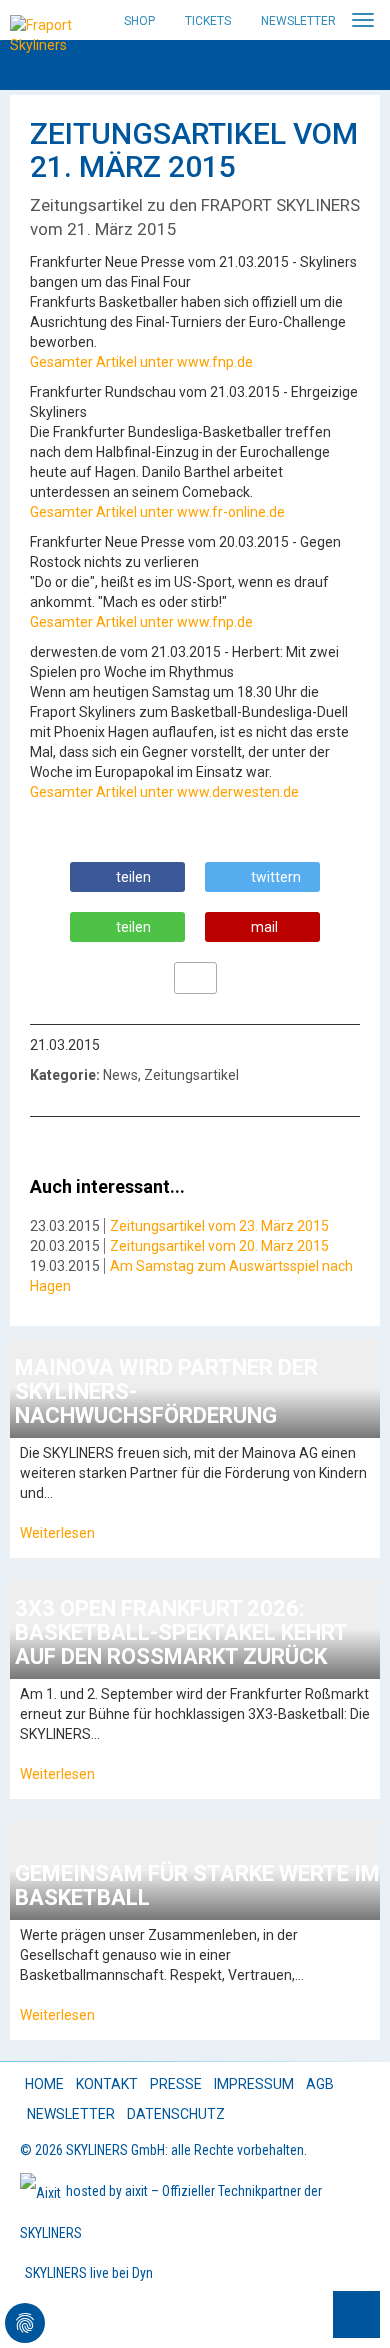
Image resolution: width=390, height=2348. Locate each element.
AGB (320, 2084)
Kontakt (107, 2084)
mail (264, 927)
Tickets (208, 21)
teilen (133, 877)
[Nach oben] (356, 2314)
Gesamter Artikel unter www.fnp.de (141, 362)
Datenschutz (176, 2114)
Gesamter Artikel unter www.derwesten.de (164, 792)
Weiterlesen (57, 1533)
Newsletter (298, 21)
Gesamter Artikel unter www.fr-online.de (157, 512)
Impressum (254, 2084)
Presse (176, 2084)
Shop (139, 21)
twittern (276, 877)
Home (44, 2084)
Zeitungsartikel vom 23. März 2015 (219, 1226)
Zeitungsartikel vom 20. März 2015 (219, 1246)
